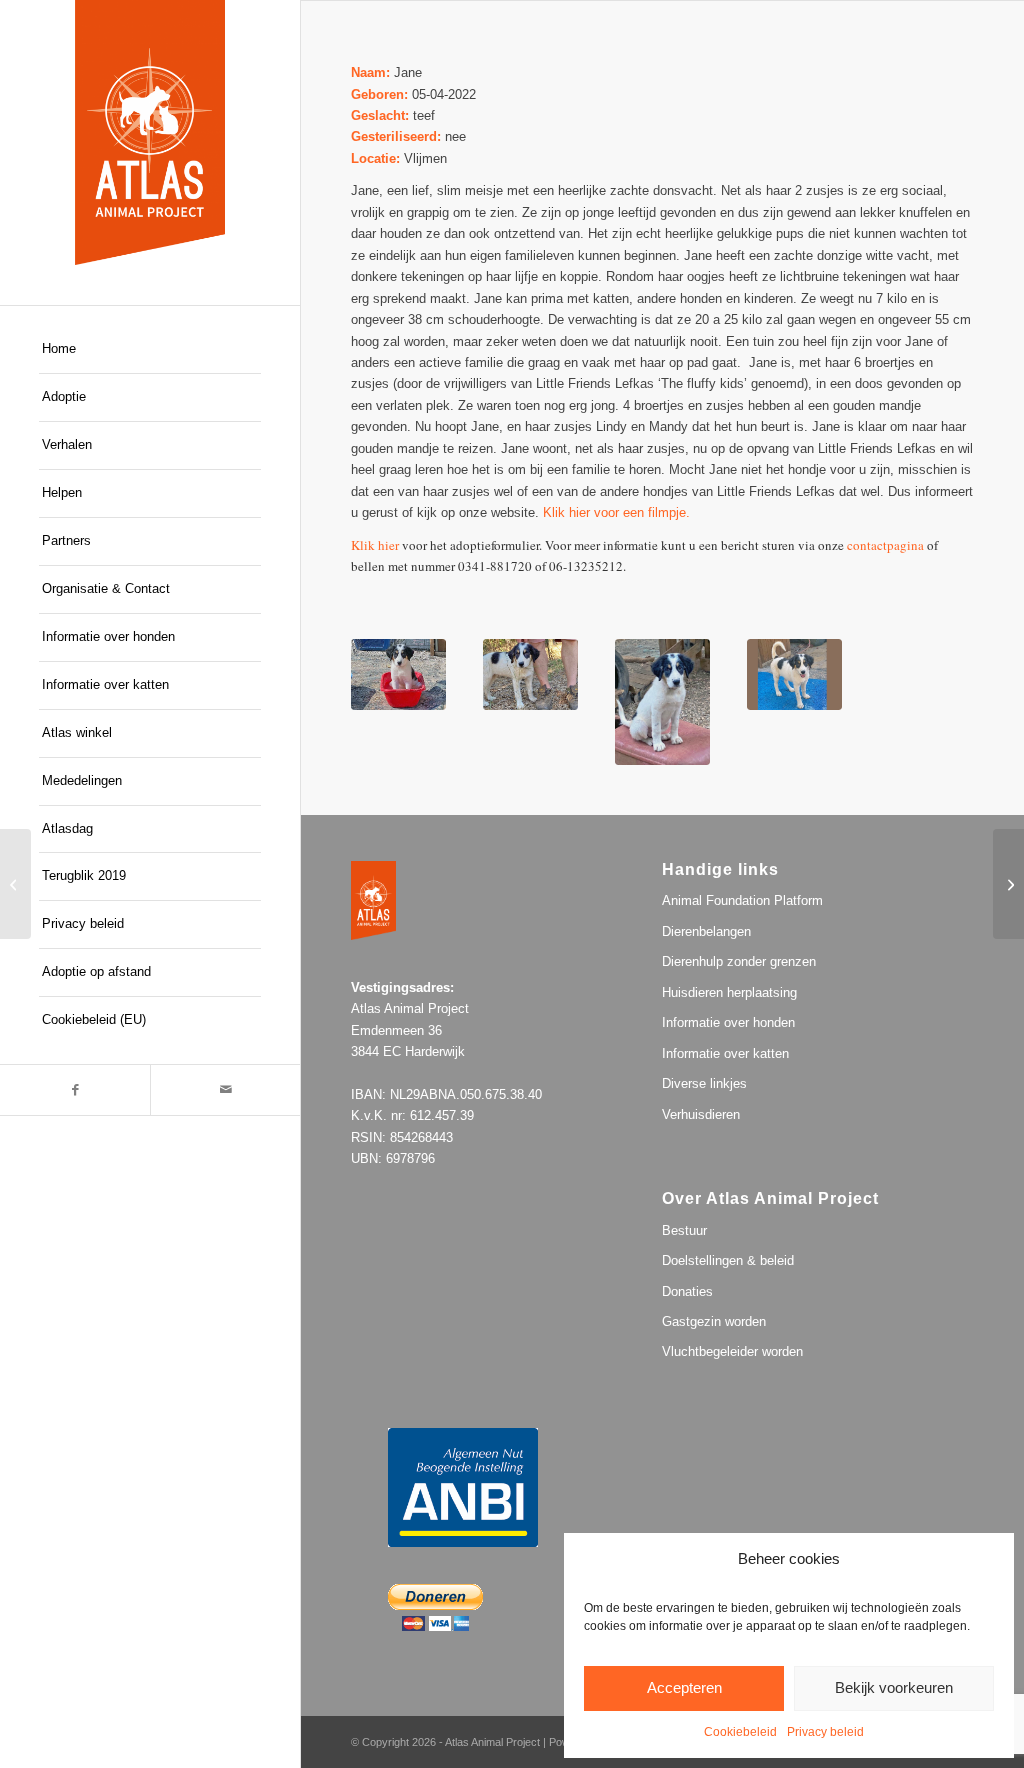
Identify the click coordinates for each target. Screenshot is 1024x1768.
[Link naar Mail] (225, 1090)
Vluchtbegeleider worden (732, 1351)
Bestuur (684, 1230)
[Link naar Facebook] (75, 1090)
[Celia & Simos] (15, 884)
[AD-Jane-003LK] (530, 674)
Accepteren (684, 1687)
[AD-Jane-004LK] (398, 674)
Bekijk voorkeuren (894, 1687)
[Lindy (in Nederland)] (1008, 884)
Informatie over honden (728, 1022)
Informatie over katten (725, 1053)
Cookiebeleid (740, 1732)
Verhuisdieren (701, 1114)
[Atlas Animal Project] (150, 132)
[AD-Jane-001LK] (794, 674)
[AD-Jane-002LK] (662, 702)
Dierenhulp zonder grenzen (739, 961)
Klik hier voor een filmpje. (616, 512)
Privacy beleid (825, 1732)
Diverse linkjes (704, 1083)
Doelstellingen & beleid (728, 1260)
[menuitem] (150, 350)
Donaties (687, 1291)
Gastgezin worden (714, 1321)
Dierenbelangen (706, 931)
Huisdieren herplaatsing (729, 992)
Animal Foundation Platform (742, 900)
